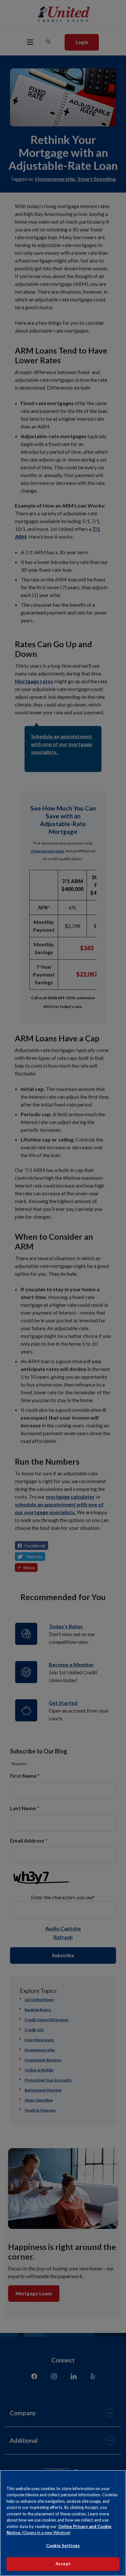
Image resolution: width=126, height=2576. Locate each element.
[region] (63, 2523)
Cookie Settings (63, 2546)
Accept (63, 2564)
